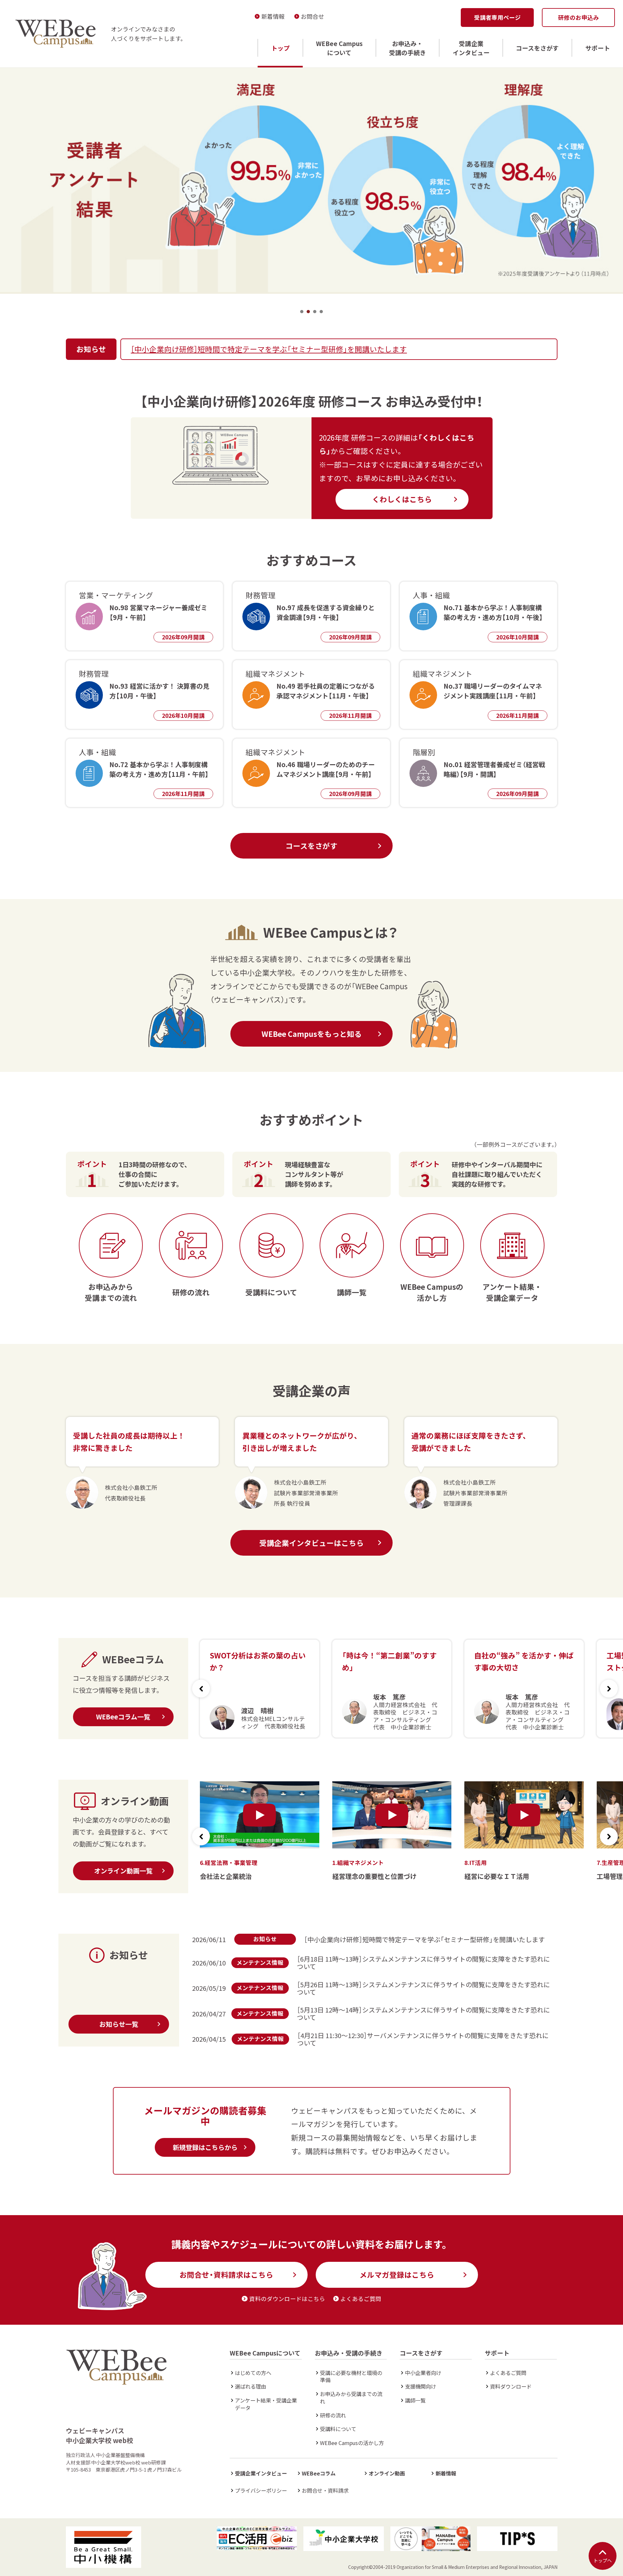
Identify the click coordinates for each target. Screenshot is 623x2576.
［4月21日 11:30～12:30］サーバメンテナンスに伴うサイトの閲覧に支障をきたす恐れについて (423, 2039)
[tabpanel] (311, 180)
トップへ (603, 2560)
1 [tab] (302, 312)
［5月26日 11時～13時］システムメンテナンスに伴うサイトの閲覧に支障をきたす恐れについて (423, 1988)
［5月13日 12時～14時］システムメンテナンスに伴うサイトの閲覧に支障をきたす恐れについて (423, 2013)
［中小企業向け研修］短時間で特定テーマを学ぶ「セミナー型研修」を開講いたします (269, 349)
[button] (609, 1689)
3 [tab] (315, 312)
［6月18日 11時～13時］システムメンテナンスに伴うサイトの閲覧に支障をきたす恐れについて (423, 1963)
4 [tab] (321, 312)
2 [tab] (308, 312)
